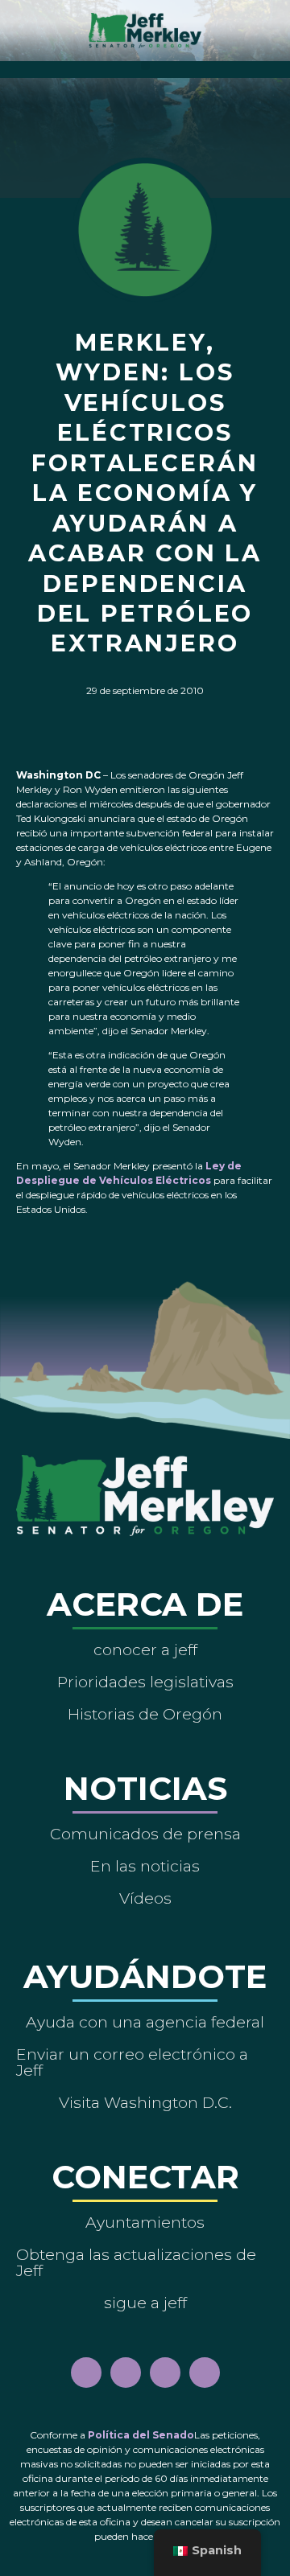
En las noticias (145, 1866)
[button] (145, 66)
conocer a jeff (145, 1650)
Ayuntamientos (145, 2222)
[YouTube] (165, 2373)
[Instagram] (126, 2373)
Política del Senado (141, 2435)
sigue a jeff (145, 2303)
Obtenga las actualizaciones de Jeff (136, 2262)
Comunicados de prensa (145, 1834)
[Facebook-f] (86, 2373)
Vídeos (145, 1898)
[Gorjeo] (205, 2373)
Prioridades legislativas (145, 1682)
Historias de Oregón (145, 1714)
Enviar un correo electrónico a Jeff (132, 2062)
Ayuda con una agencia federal (145, 2022)
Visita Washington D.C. (145, 2102)
